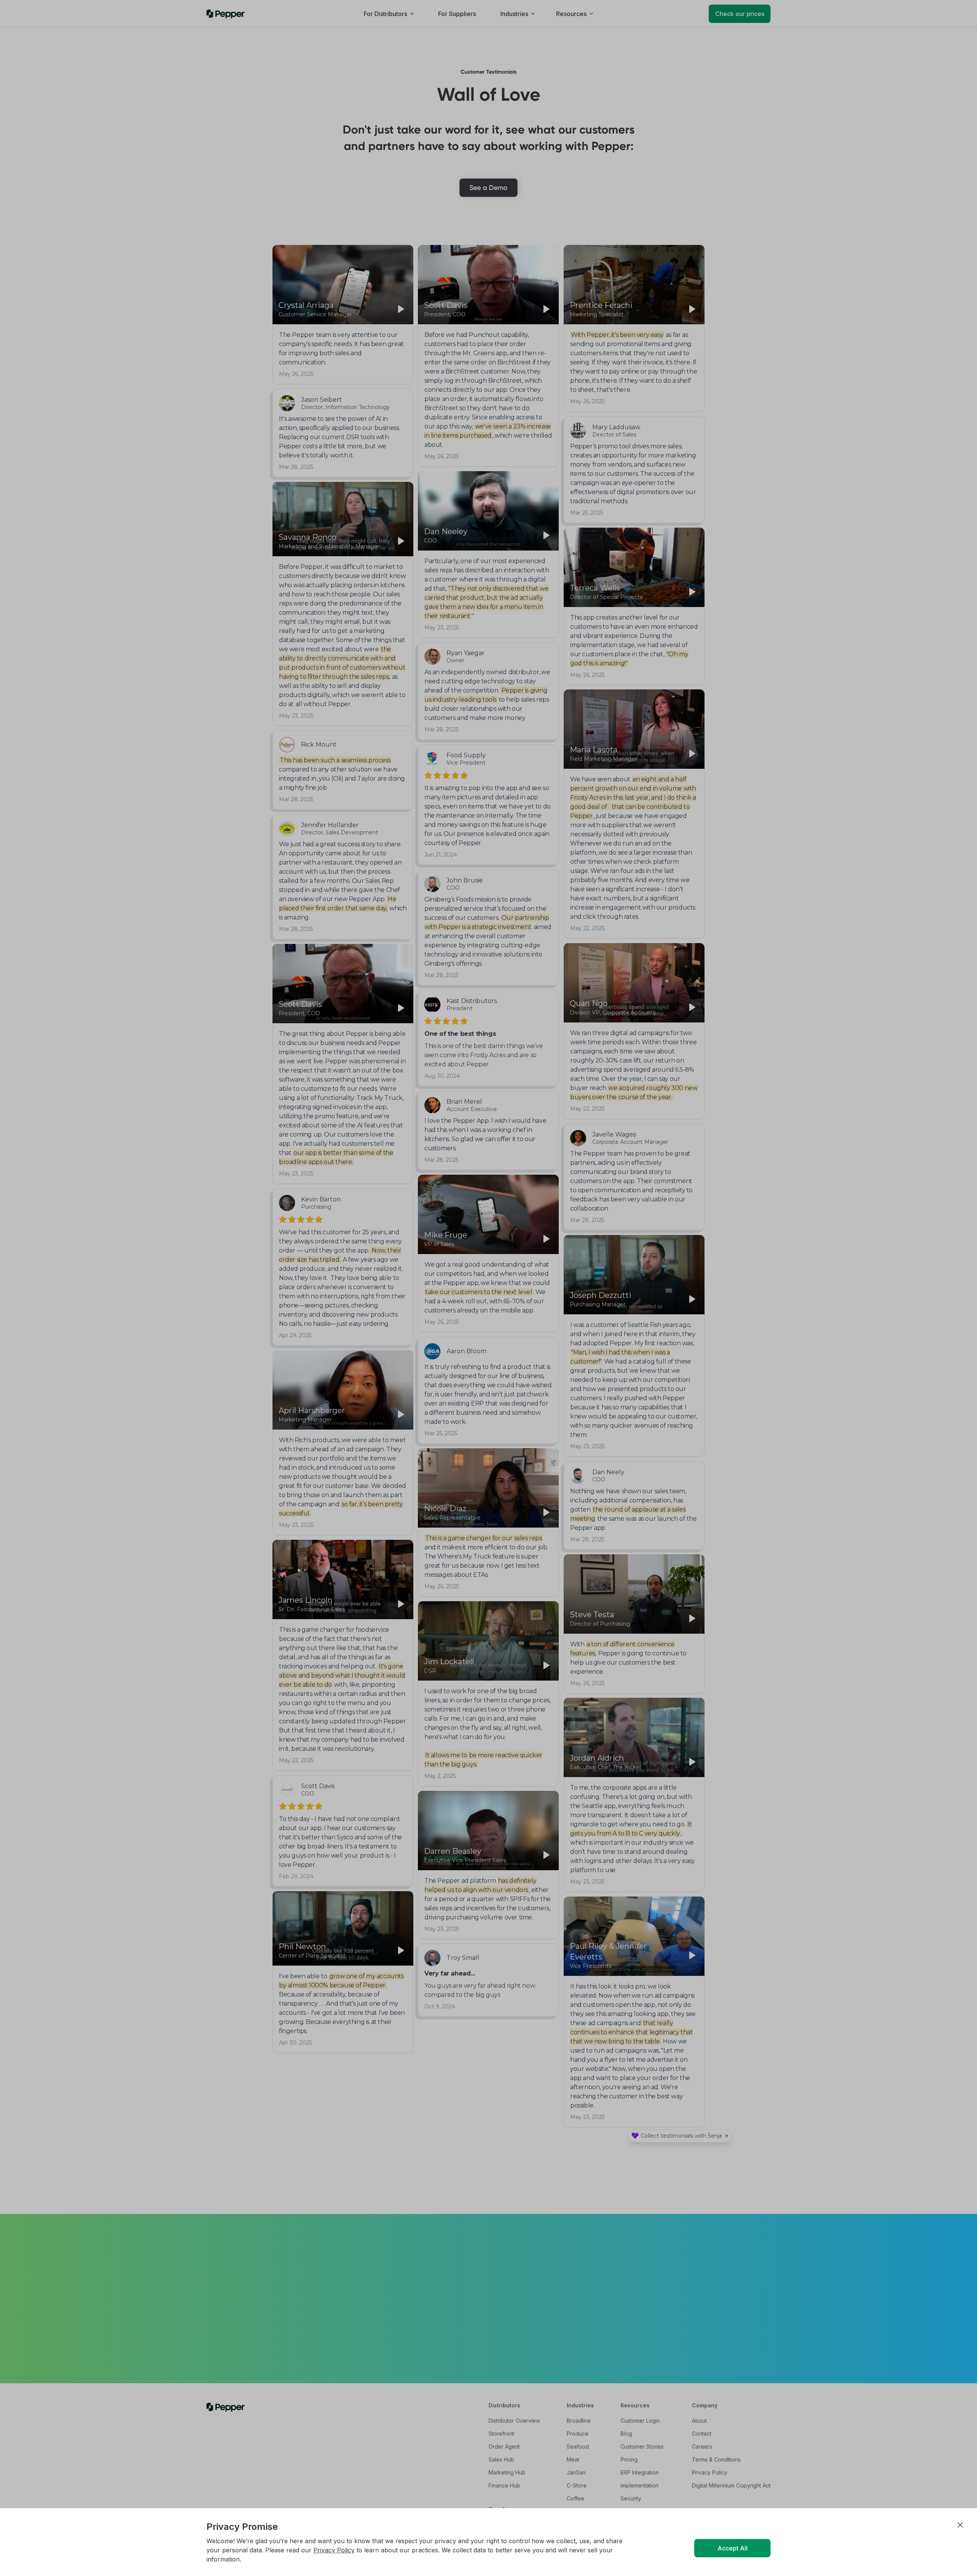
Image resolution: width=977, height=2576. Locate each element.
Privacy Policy (334, 2550)
